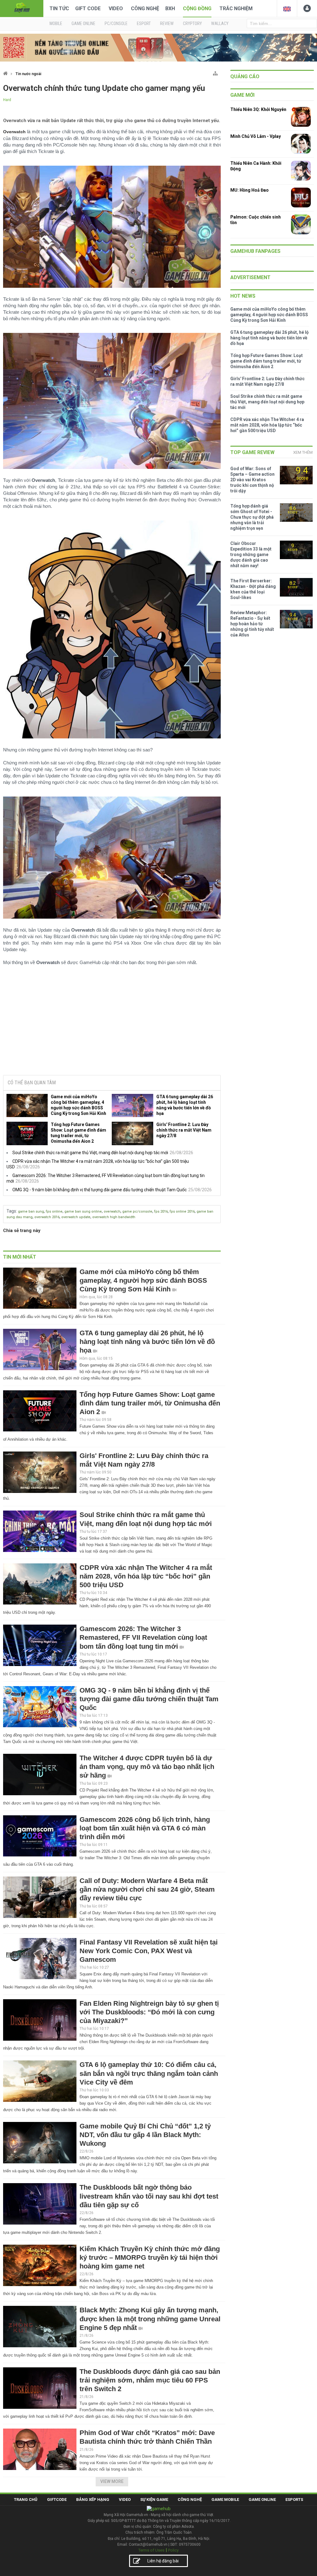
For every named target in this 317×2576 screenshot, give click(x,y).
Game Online (262, 2499)
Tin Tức (59, 9)
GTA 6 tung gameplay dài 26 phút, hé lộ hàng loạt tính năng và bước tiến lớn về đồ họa (185, 1105)
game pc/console (137, 1211)
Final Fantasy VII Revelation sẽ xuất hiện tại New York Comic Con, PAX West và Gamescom (149, 1951)
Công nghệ (145, 9)
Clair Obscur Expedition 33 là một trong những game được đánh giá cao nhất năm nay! (251, 555)
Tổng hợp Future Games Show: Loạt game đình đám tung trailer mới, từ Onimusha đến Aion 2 (78, 1133)
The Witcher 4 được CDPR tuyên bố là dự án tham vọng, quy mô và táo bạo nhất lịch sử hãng (147, 1767)
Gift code (88, 9)
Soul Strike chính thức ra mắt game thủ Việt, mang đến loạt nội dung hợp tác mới (90, 1153)
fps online (54, 1211)
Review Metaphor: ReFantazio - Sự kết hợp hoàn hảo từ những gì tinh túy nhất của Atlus (252, 624)
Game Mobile (225, 2499)
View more (112, 2481)
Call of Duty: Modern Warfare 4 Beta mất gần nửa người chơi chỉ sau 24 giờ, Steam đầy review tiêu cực (147, 1889)
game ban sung (31, 1211)
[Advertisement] (112, 1023)
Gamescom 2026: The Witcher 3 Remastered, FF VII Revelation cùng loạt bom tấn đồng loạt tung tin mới (143, 1637)
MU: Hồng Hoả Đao (250, 190)
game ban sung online (83, 1211)
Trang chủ (26, 2499)
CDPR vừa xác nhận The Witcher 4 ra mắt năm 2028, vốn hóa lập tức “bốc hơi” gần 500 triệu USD (146, 1576)
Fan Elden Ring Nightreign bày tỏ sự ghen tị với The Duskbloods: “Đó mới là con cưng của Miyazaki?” (149, 2012)
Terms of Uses (151, 2550)
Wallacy (220, 23)
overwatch (112, 1211)
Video (116, 9)
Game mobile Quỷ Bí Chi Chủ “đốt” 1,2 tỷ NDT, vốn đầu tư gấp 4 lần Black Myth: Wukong (145, 2135)
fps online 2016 (182, 1211)
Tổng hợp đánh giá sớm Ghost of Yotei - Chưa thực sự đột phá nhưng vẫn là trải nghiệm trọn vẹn (252, 517)
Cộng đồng (197, 9)
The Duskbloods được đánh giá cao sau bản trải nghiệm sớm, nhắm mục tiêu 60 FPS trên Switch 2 (150, 2380)
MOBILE (56, 23)
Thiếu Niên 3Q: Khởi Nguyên (258, 109)
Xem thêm (303, 452)
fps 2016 (161, 1211)
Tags (11, 1211)
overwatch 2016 (47, 1217)
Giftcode (57, 2499)
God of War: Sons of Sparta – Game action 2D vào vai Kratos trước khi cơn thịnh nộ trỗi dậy (252, 480)
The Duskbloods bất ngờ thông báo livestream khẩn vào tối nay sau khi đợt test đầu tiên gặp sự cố (149, 2196)
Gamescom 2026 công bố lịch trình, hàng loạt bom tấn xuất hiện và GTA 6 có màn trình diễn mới (145, 1828)
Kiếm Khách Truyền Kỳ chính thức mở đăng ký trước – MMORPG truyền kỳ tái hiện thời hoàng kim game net (150, 2257)
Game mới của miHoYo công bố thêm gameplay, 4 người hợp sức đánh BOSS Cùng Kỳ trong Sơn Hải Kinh (78, 1105)
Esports (294, 2499)
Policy (173, 2550)
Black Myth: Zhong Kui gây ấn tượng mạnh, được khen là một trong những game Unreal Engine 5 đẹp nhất (150, 2319)
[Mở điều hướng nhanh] (215, 72)
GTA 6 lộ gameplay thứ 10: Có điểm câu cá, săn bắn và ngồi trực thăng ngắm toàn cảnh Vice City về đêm (149, 2073)
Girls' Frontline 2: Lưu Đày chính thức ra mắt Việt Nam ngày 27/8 (184, 1130)
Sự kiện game (154, 2499)
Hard (7, 100)
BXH (170, 9)
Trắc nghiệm (236, 9)
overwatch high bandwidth (114, 1217)
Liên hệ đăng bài (163, 2561)
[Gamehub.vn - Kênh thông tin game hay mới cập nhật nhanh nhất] (22, 8)
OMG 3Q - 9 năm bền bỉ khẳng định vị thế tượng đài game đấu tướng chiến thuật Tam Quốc (100, 1190)
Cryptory (192, 23)
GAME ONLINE (83, 23)
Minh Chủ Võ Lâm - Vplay (256, 136)
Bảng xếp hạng (93, 2499)
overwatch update (76, 1217)
